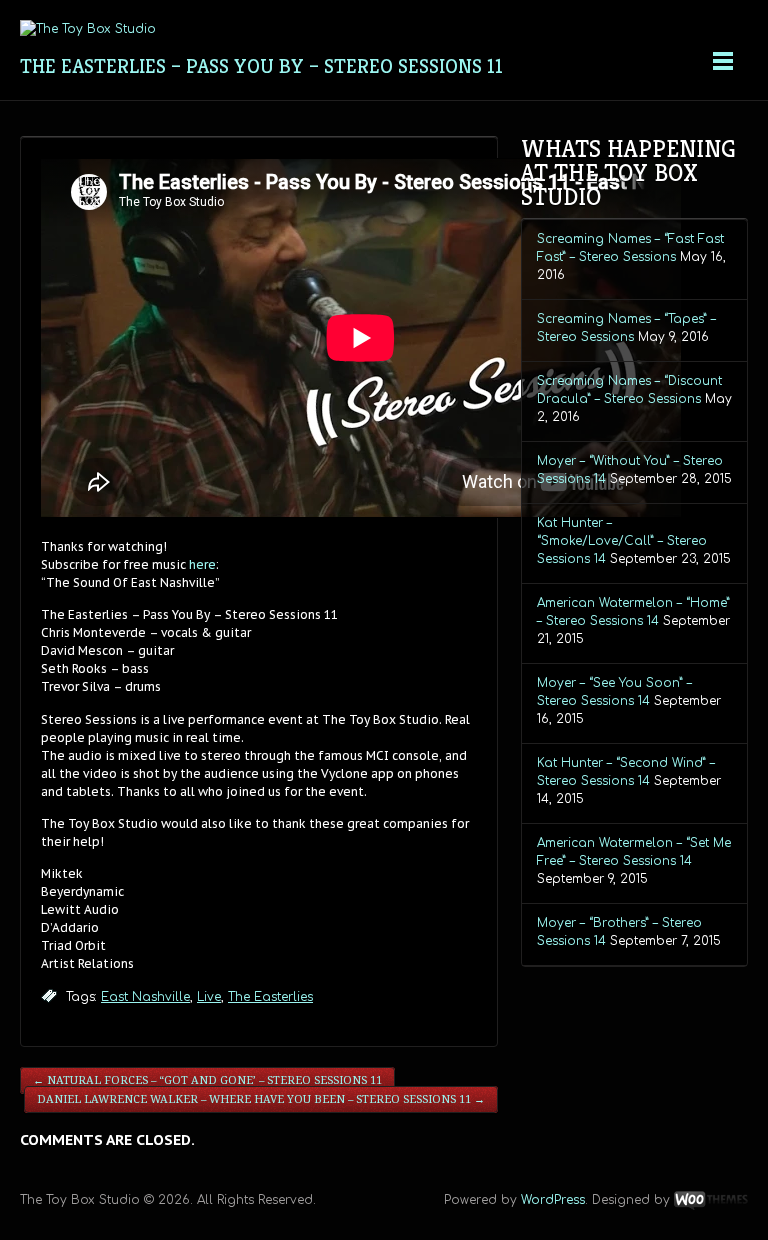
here (202, 564)
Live (209, 997)
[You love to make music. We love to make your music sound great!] (88, 29)
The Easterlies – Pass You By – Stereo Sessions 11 (261, 66)
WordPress (553, 1200)
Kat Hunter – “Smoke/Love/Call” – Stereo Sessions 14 (622, 541)
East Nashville (145, 997)
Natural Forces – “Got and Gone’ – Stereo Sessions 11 (207, 1080)
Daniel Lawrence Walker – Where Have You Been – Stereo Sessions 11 (261, 1099)
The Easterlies (270, 997)
